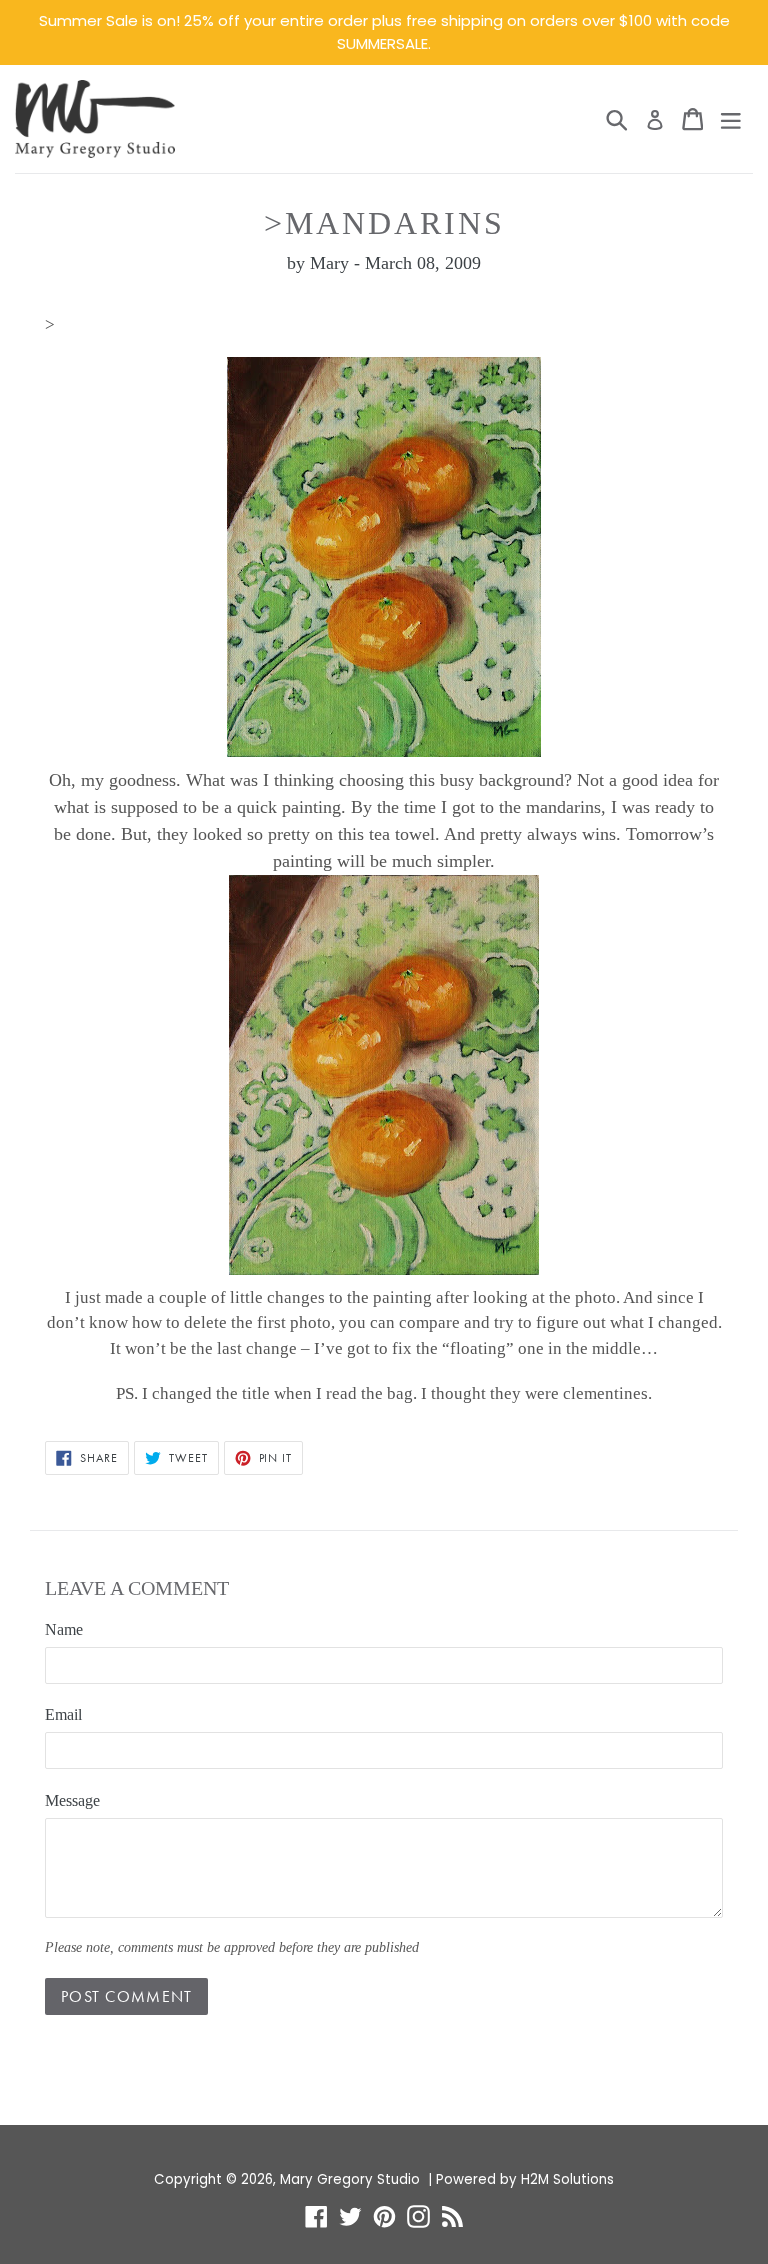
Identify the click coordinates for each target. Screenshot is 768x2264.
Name (64, 1629)
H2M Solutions (567, 2179)
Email (63, 1714)
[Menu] (731, 119)
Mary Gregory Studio (350, 2179)
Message (72, 1800)
